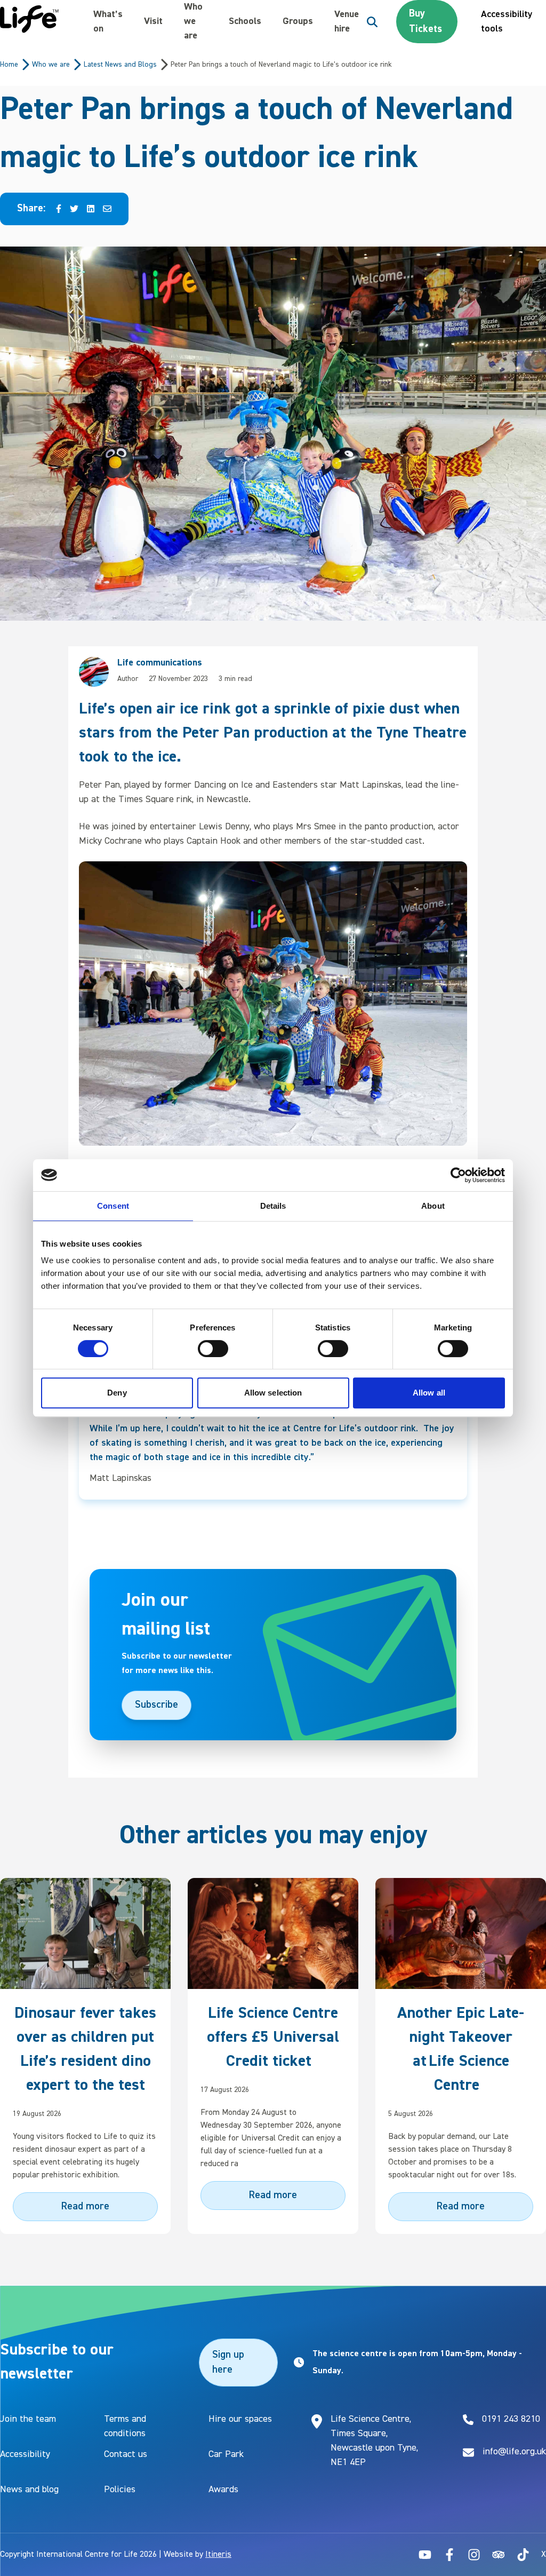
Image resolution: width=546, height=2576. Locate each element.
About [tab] (433, 1206)
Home (9, 65)
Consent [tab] (113, 1206)
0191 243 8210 (511, 2419)
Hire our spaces (240, 2419)
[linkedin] (91, 209)
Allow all (429, 1393)
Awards (223, 2490)
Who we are (193, 21)
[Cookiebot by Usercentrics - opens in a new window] (458, 1175)
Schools (245, 21)
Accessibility (25, 2454)
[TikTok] (523, 2555)
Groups (298, 21)
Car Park (226, 2454)
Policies (120, 2490)
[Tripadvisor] (499, 2555)
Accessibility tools (507, 22)
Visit (153, 21)
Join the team (28, 2419)
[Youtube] (425, 2555)
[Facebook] (449, 2555)
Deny (117, 1393)
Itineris (218, 2555)
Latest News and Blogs (120, 65)
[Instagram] (474, 2555)
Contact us (126, 2454)
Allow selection (273, 1393)
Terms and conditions (125, 2426)
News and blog (29, 2490)
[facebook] (59, 209)
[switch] (213, 1349)
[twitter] (74, 209)
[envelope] (107, 209)
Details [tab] (273, 1206)
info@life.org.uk (514, 2452)
